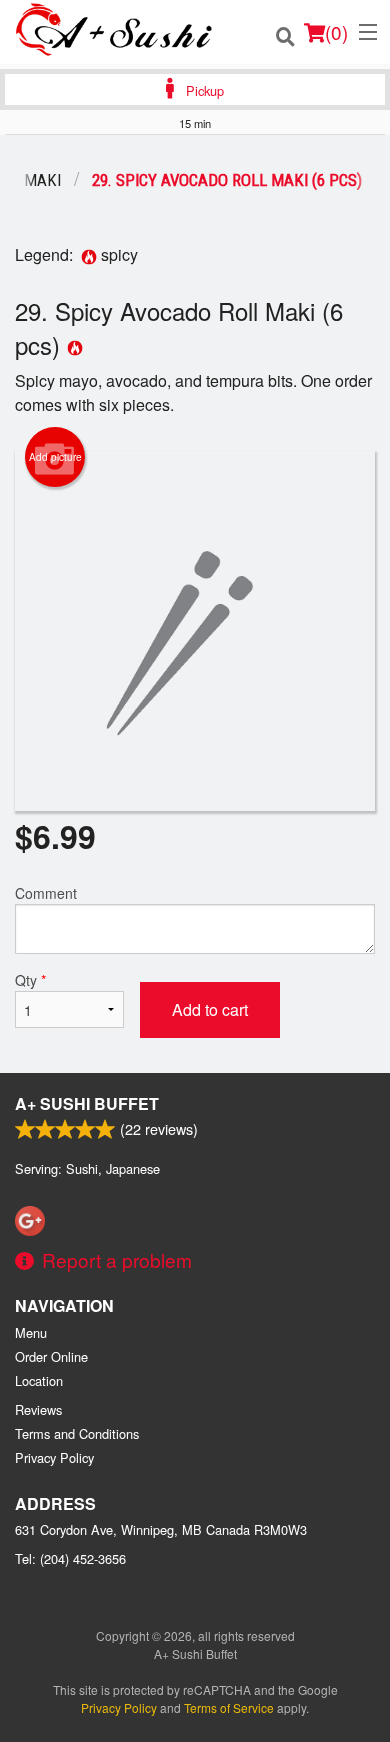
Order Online (51, 1356)
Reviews (38, 1409)
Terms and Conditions (77, 1433)
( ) (336, 31)
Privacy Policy (54, 1457)
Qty (30, 980)
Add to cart (210, 1009)
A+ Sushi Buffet (87, 1103)
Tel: (70, 1558)
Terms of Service (229, 1707)
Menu (31, 1332)
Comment (46, 893)
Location (39, 1380)
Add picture (55, 457)
